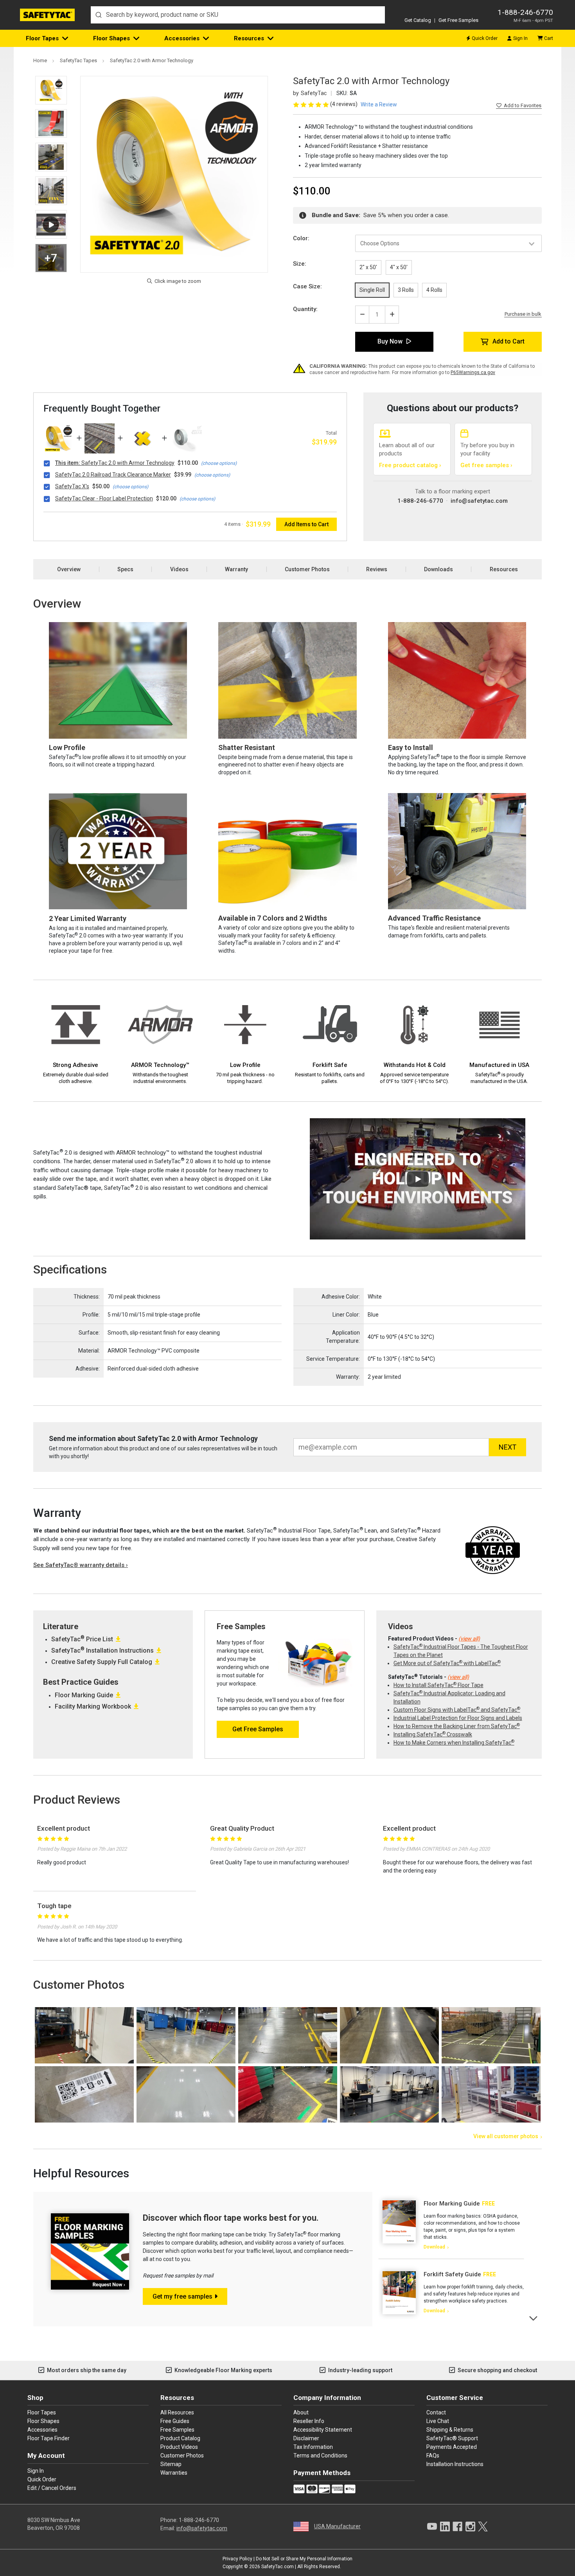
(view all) (469, 1639)
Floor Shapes (111, 38)
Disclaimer (306, 2438)
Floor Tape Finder (49, 2438)
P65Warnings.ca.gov (473, 372)
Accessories (182, 38)
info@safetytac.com (479, 501)
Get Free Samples (458, 20)
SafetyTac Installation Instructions (102, 1650)
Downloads (438, 569)
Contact (436, 2412)
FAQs (433, 2455)
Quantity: (305, 309)
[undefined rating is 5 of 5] (312, 104)
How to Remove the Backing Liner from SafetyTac (457, 1726)
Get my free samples (182, 2296)
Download (434, 2247)
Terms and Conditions (320, 2455)
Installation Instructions (455, 2464)
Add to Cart (509, 341)
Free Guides (175, 2421)
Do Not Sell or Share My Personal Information (304, 2559)
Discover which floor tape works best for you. (231, 2218)
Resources (249, 38)
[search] (238, 15)
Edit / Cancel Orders (52, 2488)
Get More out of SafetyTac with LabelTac (447, 1663)
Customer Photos (307, 569)
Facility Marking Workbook (93, 1706)
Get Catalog (418, 20)
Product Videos (179, 2447)
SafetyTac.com (278, 2567)
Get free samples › (486, 465)
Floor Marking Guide (84, 1695)
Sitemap (171, 2464)
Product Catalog (180, 2438)
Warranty (236, 569)
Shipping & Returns (450, 2430)
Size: (300, 264)
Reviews (377, 569)
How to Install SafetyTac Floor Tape (438, 1685)
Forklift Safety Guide (452, 2274)
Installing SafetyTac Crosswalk (433, 1734)
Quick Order (485, 38)
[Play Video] (51, 224)
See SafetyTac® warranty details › (81, 1565)
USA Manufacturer (337, 2526)
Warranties (174, 2473)
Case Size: (307, 286)
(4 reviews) (344, 104)
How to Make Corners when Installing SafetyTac (454, 1743)
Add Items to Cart (306, 524)
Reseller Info (309, 2421)
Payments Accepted (452, 2447)
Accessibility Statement (323, 2430)
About (301, 2412)
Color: (301, 238)
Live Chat (438, 2421)
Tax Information (313, 2447)
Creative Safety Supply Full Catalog (102, 1662)
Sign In (520, 38)
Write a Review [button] (379, 104)
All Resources (177, 2412)
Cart (549, 38)
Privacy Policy (237, 2559)
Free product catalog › (410, 465)
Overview (69, 569)
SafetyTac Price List (82, 1639)
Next (534, 2318)
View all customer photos (506, 2136)
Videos (179, 569)
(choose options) (219, 463)
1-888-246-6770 (525, 12)
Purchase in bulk (523, 314)
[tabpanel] (451, 2225)
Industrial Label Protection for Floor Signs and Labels (458, 1718)
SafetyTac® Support (452, 2438)
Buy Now (390, 341)
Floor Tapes (42, 38)
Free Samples (177, 2430)
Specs (125, 569)
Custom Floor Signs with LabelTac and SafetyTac (457, 1710)
